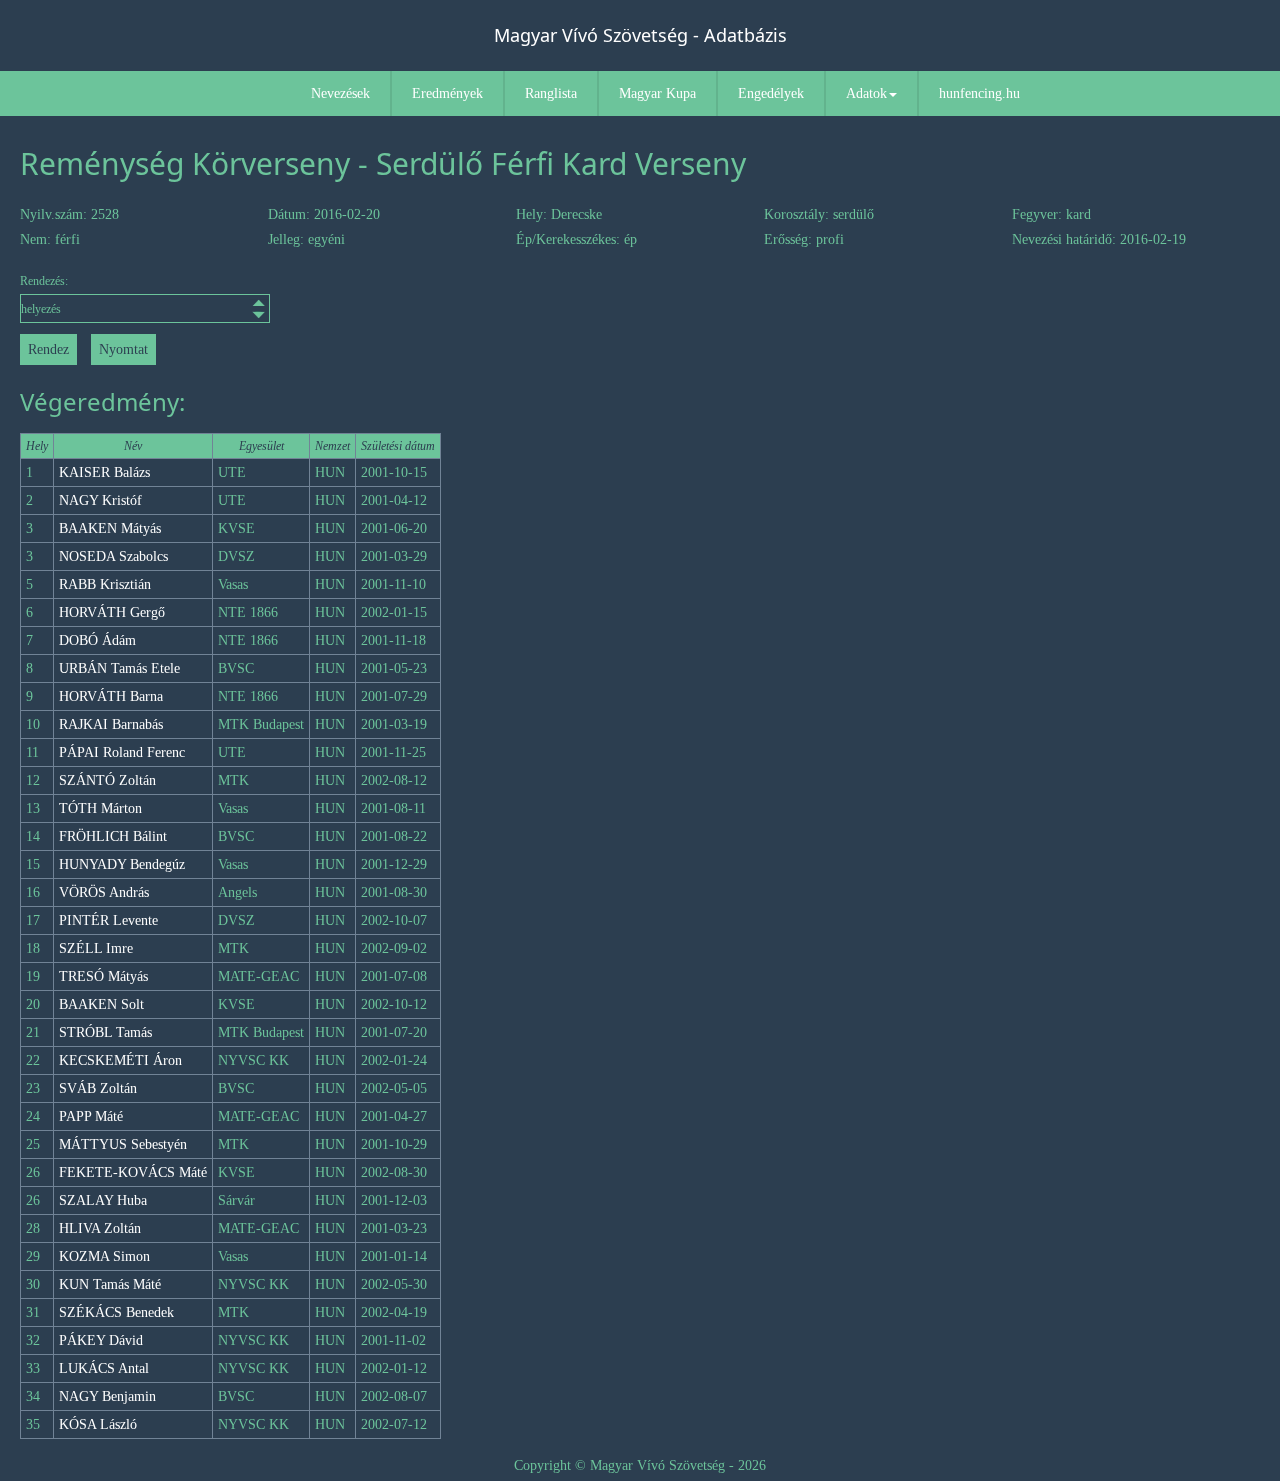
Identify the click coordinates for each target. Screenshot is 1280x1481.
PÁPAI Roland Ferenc (122, 752)
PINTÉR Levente (108, 920)
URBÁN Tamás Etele (119, 668)
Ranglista (551, 93)
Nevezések (340, 93)
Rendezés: (44, 281)
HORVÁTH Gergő (112, 612)
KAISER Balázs (104, 472)
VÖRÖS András (104, 892)
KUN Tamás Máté (110, 1284)
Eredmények (447, 93)
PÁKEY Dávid (101, 1340)
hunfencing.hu (979, 93)
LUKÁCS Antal (104, 1368)
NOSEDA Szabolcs (113, 556)
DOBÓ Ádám (97, 640)
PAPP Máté (91, 1116)
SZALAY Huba (103, 1200)
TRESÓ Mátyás (103, 976)
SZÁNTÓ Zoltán (107, 780)
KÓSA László (98, 1424)
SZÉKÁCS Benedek (116, 1312)
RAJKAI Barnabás (111, 724)
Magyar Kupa (657, 93)
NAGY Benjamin (107, 1396)
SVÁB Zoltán (98, 1088)
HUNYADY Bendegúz (122, 864)
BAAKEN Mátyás (110, 528)
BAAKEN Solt (101, 1004)
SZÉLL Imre (96, 948)
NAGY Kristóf (100, 500)
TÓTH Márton (100, 808)
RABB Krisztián (105, 584)
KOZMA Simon (104, 1256)
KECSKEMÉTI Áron (120, 1060)
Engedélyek (771, 93)
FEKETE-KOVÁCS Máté (133, 1172)
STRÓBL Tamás (105, 1032)
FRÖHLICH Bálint (113, 836)
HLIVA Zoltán (100, 1228)
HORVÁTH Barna (111, 696)
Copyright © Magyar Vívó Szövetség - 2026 (640, 1465)
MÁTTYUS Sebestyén (123, 1144)
